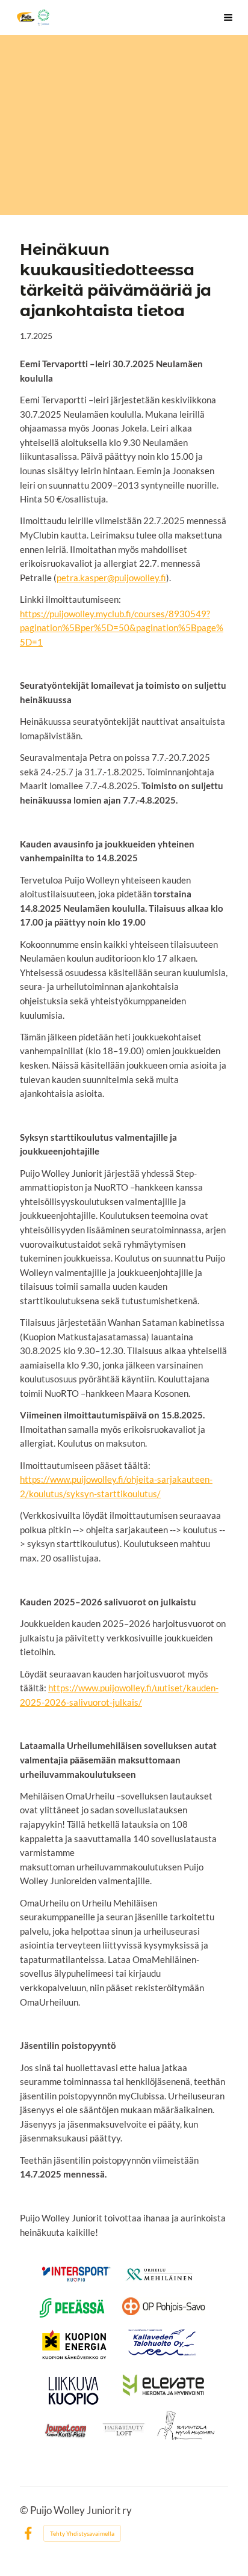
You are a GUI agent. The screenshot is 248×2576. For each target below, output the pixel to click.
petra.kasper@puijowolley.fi (111, 578)
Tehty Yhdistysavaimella (82, 2533)
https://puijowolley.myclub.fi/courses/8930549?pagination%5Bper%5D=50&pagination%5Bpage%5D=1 (122, 628)
